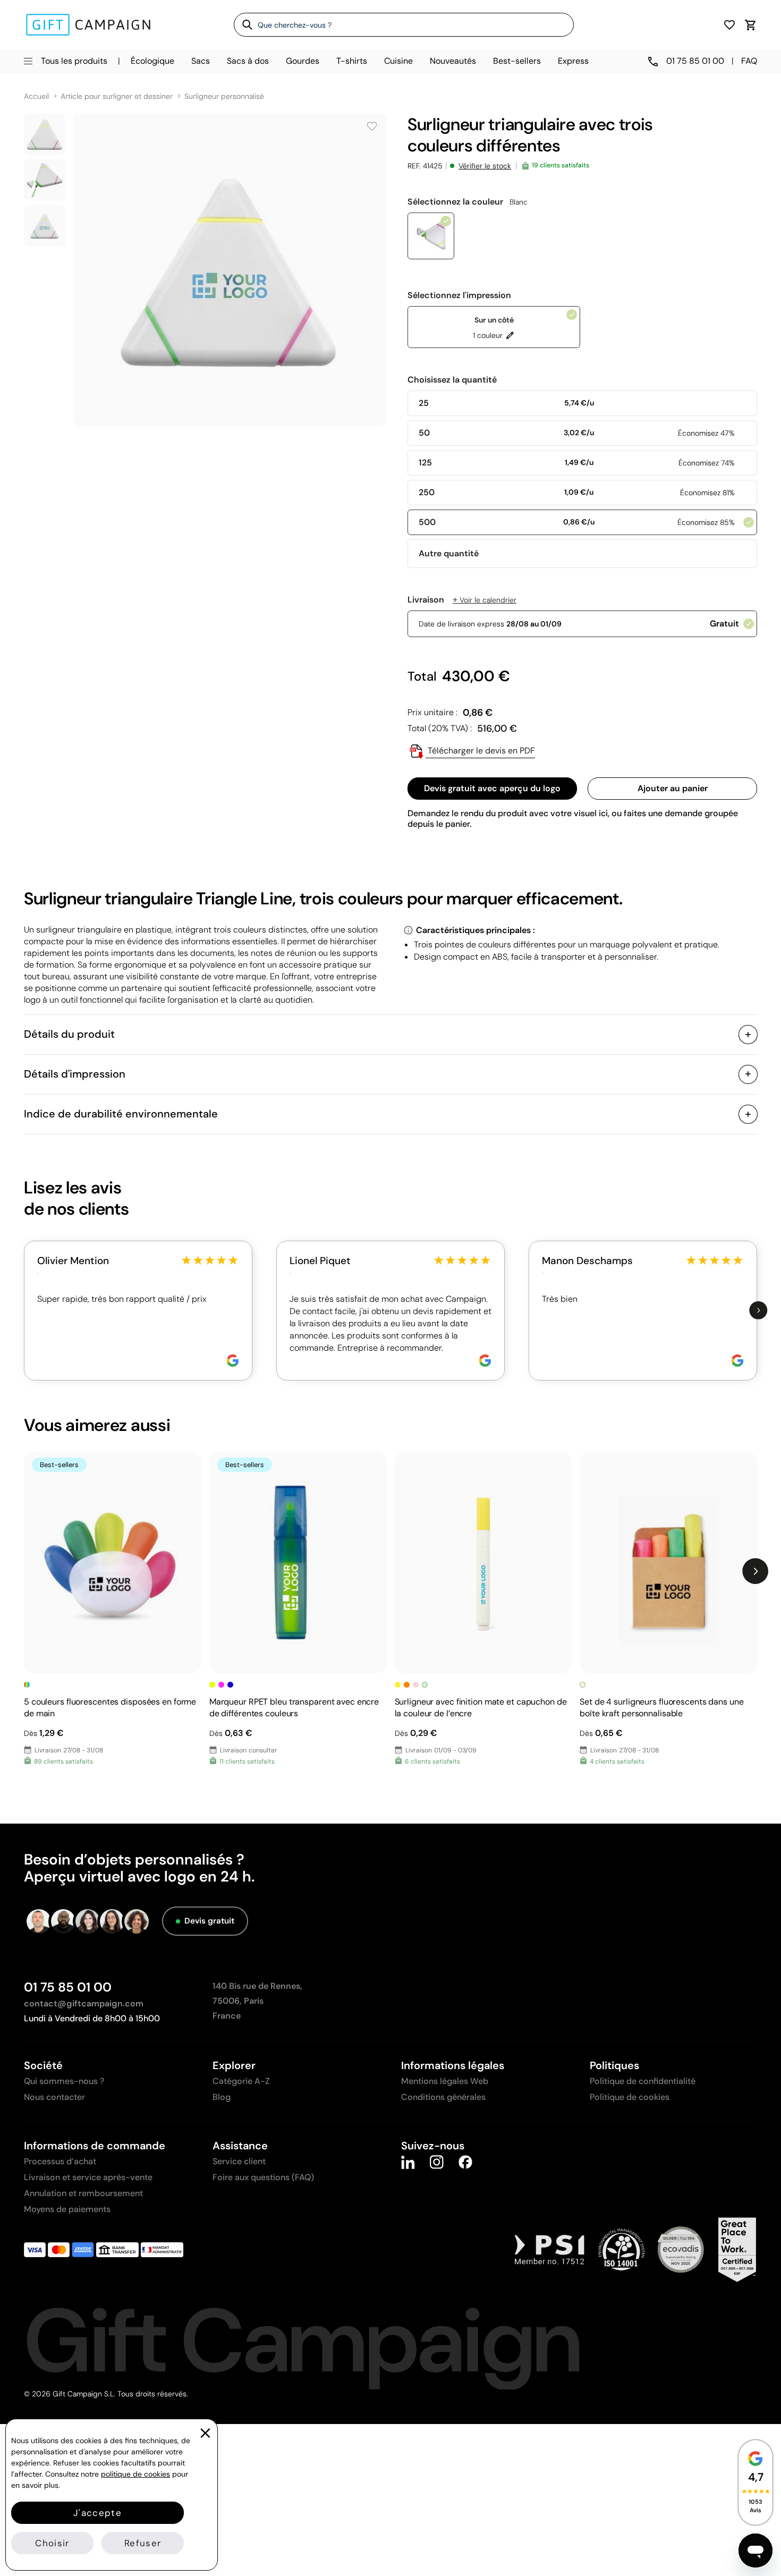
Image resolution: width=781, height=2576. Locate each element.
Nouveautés (453, 61)
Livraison (462, 600)
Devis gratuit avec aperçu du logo (492, 788)
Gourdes (303, 61)
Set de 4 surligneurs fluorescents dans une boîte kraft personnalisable (661, 1708)
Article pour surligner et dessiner (117, 96)
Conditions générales (443, 2097)
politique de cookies (135, 2474)
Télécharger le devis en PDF (480, 751)
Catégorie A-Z (241, 2081)
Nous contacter (54, 2097)
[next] (758, 1311)
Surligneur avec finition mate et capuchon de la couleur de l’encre (481, 1708)
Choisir (52, 2543)
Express (573, 61)
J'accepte (97, 2513)
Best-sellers (517, 61)
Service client (239, 2161)
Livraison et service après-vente (88, 2177)
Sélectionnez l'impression (459, 295)
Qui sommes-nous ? (64, 2081)
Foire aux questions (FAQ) (263, 2177)
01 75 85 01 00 (68, 1987)
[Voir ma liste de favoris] (729, 25)
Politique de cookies (630, 2097)
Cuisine (398, 61)
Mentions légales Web (445, 2081)
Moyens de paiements (67, 2209)
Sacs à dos (248, 61)
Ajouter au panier (673, 788)
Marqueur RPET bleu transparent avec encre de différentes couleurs (294, 1708)
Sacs (201, 61)
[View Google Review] (233, 1361)
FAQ (749, 61)
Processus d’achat (60, 2161)
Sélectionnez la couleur (468, 202)
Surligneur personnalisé (224, 96)
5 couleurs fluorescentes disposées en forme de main (110, 1708)
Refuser (143, 2543)
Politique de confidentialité (643, 2081)
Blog (222, 2097)
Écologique (152, 61)
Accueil (36, 96)
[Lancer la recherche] (244, 24)
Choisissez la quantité (452, 380)
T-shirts (352, 61)
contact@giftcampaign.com (84, 2003)
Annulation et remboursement (83, 2193)
